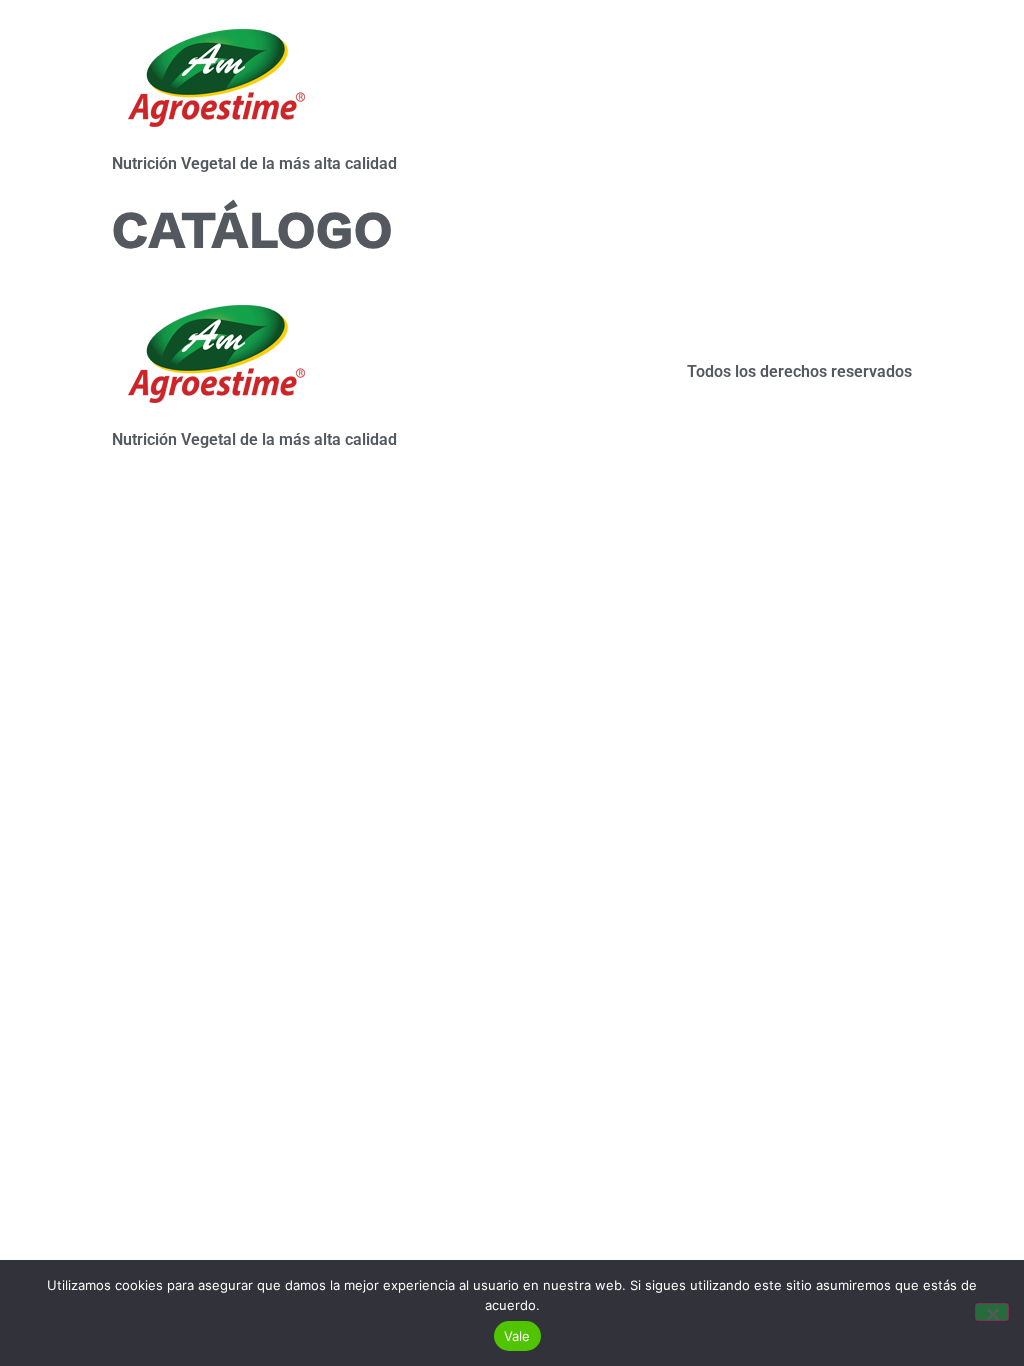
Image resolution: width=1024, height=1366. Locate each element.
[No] (992, 1312)
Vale (517, 1336)
